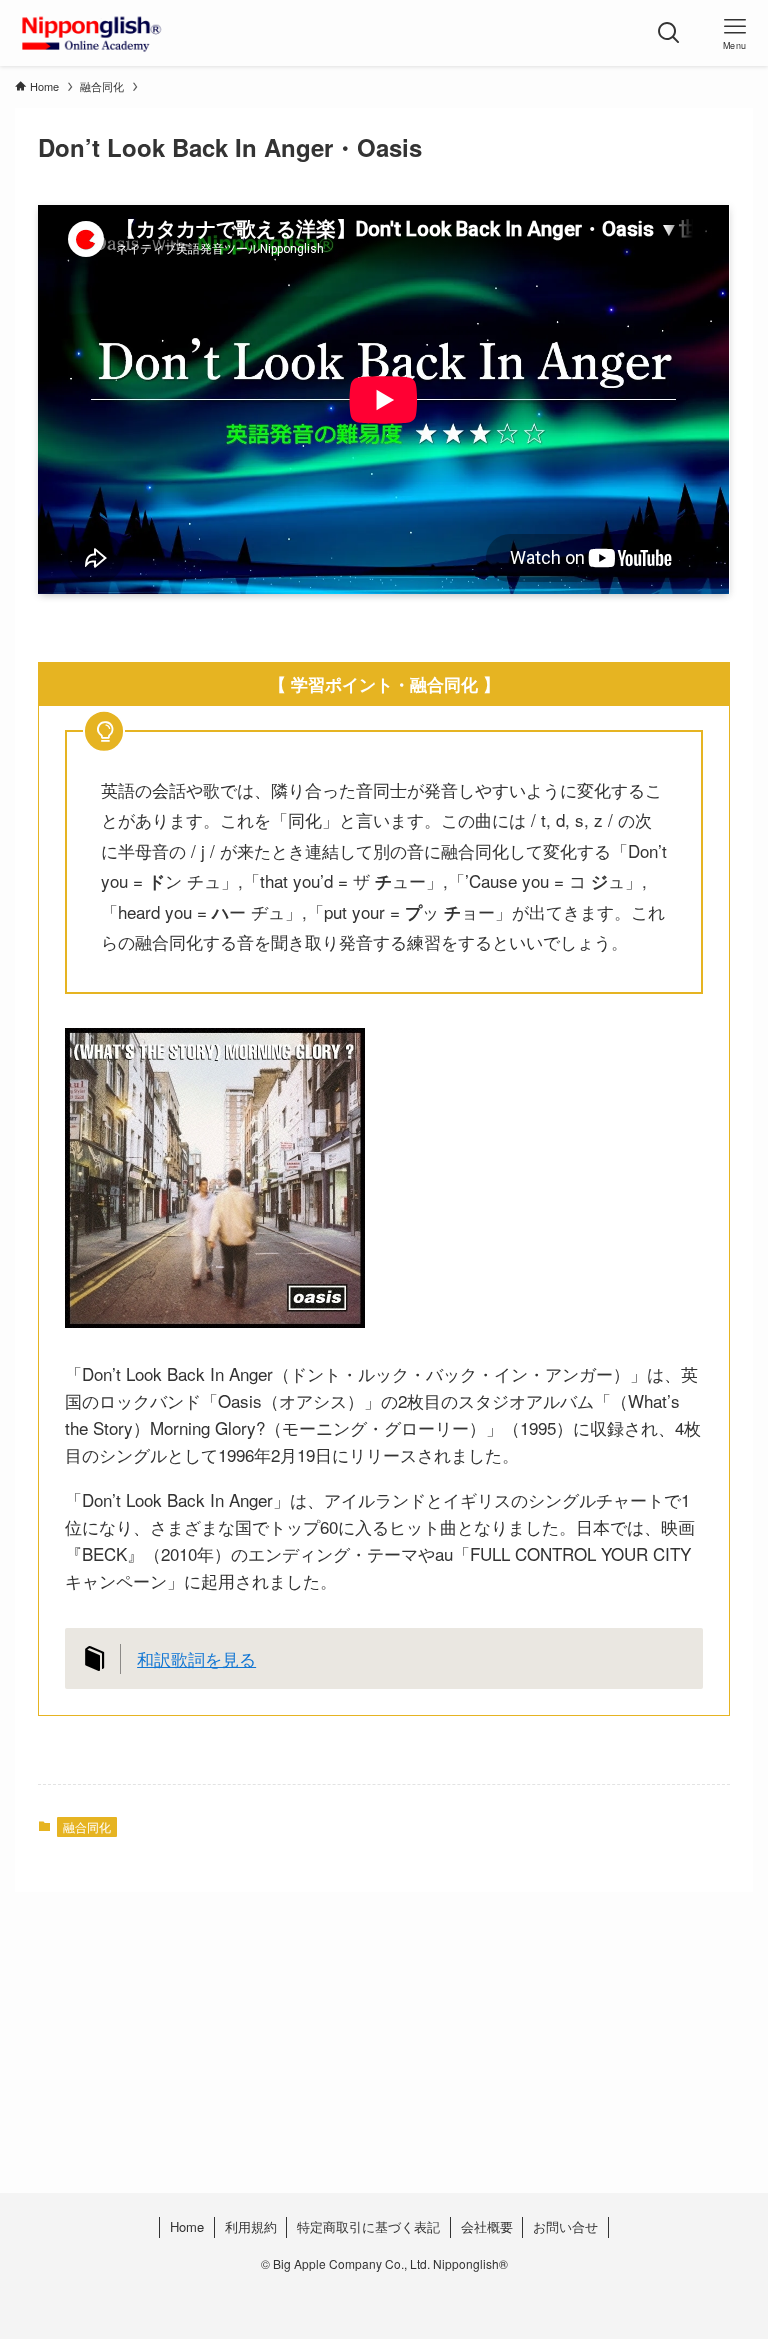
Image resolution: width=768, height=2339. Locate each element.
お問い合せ (565, 2226)
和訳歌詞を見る (196, 1658)
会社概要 (487, 2226)
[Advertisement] (383, 2082)
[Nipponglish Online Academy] (91, 33)
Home (187, 2226)
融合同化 (87, 1826)
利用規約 (251, 2226)
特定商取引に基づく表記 (368, 2226)
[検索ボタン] (669, 33)
